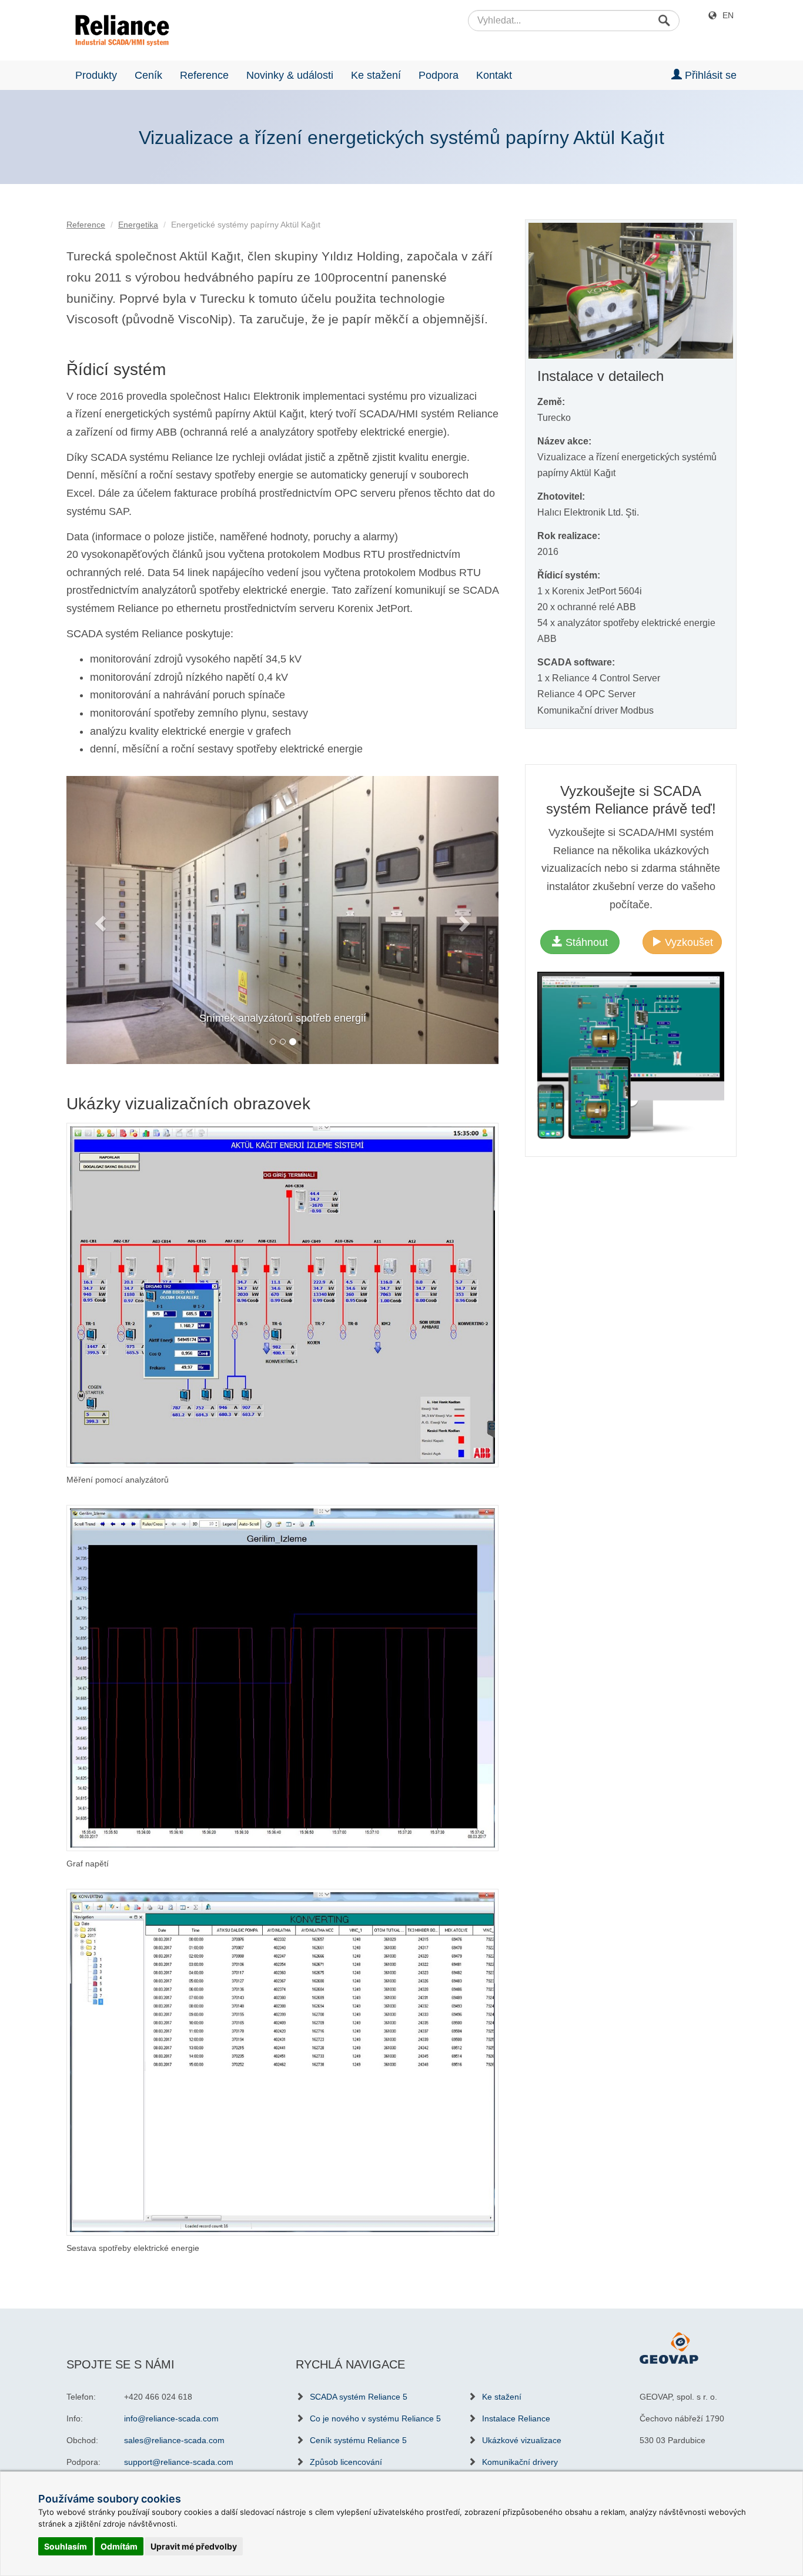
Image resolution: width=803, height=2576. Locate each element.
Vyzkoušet (687, 942)
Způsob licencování (346, 2461)
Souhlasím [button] (66, 2546)
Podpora (439, 75)
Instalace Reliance (516, 2418)
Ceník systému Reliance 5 (358, 2440)
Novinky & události (290, 75)
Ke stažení (376, 75)
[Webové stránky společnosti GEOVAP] (669, 2347)
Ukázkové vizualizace (522, 2440)
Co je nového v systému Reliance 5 (375, 2418)
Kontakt (494, 75)
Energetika (138, 225)
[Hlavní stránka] (118, 31)
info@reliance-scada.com (171, 2418)
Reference (204, 75)
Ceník (148, 75)
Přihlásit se (709, 75)
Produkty (96, 75)
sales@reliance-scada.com (174, 2440)
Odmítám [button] (119, 2546)
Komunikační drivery (520, 2461)
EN (728, 15)
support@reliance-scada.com (179, 2461)
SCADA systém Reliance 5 (359, 2396)
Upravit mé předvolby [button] (194, 2546)
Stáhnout (585, 942)
